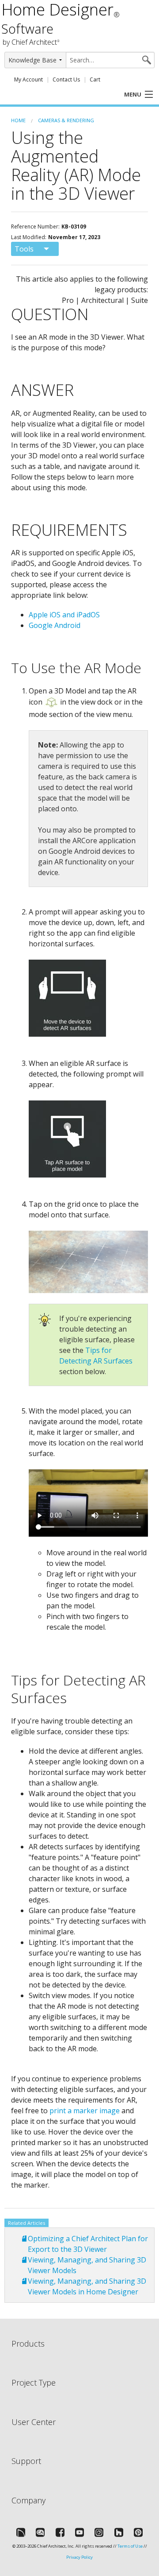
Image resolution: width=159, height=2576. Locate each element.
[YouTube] (79, 2532)
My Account (28, 79)
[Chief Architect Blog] (40, 2532)
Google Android (55, 625)
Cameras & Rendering (66, 120)
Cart (95, 79)
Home (18, 120)
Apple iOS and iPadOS (64, 615)
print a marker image (85, 2111)
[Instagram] (99, 2532)
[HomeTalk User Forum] (21, 2532)
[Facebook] (60, 2532)
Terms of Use (130, 2546)
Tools (24, 249)
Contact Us (66, 79)
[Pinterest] (138, 2532)
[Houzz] (119, 2532)
